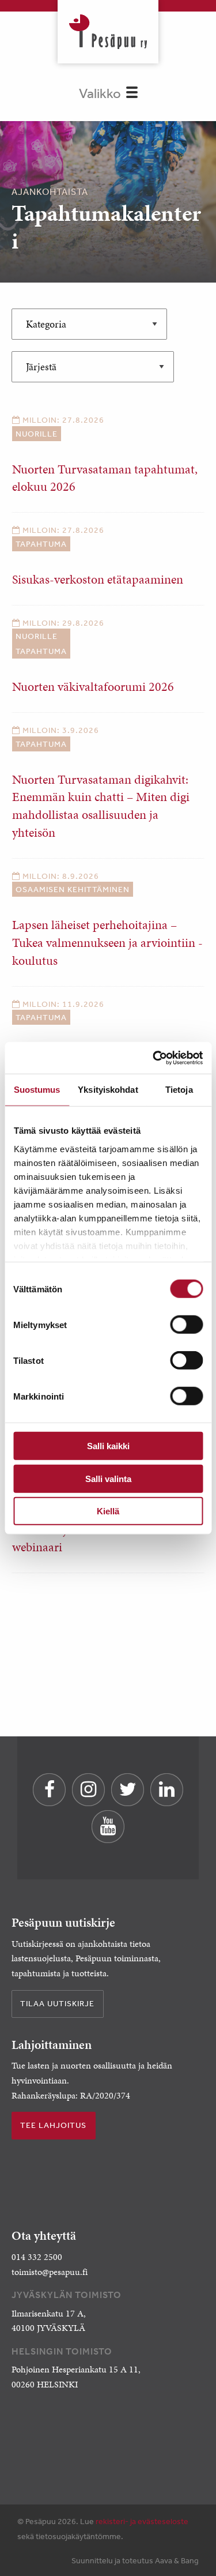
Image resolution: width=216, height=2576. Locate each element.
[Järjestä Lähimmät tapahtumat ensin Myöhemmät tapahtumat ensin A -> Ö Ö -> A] (93, 367)
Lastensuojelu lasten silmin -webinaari (85, 1539)
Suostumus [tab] (37, 1090)
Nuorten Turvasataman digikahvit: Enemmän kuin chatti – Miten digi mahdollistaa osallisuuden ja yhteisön (101, 806)
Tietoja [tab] (179, 1090)
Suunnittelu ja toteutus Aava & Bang (135, 2560)
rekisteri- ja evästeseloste (142, 2521)
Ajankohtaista (50, 191)
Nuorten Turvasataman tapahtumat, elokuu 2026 (105, 478)
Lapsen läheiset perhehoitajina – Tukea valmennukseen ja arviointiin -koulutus (107, 943)
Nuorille (37, 434)
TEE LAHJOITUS (53, 2125)
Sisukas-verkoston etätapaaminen (98, 579)
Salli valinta (108, 1478)
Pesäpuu (108, 32)
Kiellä (108, 1511)
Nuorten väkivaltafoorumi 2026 (93, 687)
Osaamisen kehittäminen (73, 889)
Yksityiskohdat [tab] (108, 1090)
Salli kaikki (108, 1446)
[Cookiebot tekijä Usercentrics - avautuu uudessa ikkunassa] (154, 1058)
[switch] (186, 1325)
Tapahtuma (41, 544)
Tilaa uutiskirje (57, 2003)
